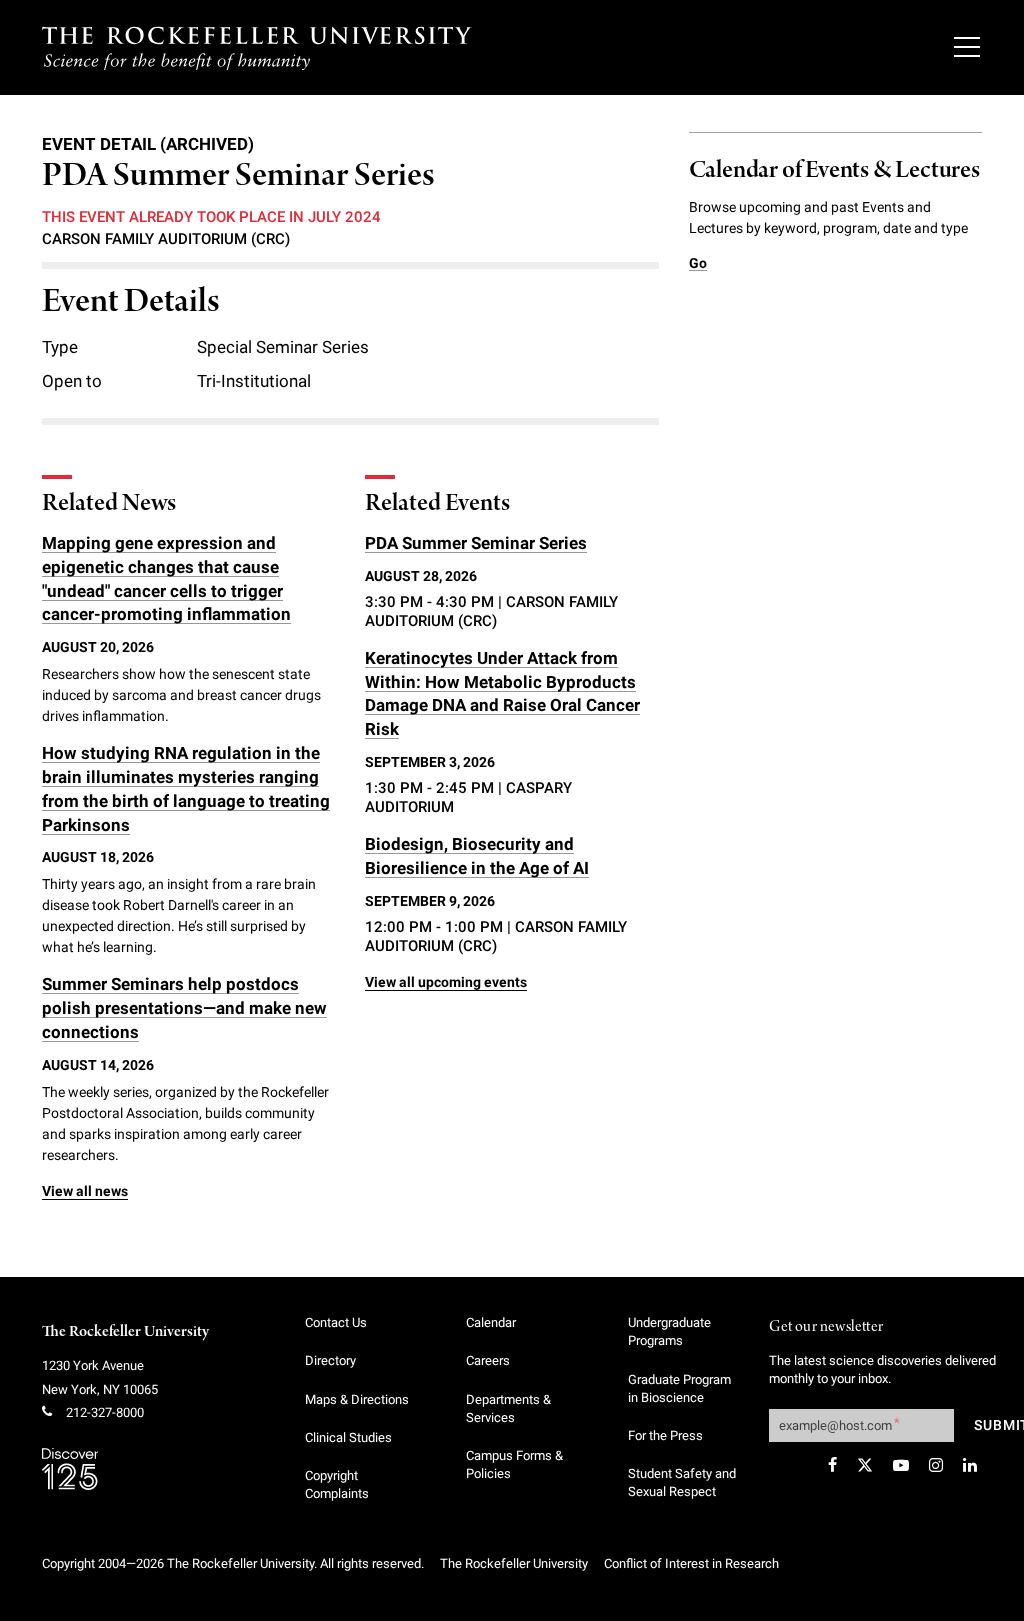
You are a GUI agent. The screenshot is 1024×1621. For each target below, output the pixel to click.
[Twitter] (865, 1465)
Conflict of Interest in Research (691, 1563)
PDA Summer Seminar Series (476, 543)
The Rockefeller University (125, 1332)
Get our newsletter (826, 1327)
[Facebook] (832, 1465)
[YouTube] (901, 1465)
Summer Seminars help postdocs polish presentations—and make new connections (184, 1008)
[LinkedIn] (970, 1465)
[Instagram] (936, 1465)
